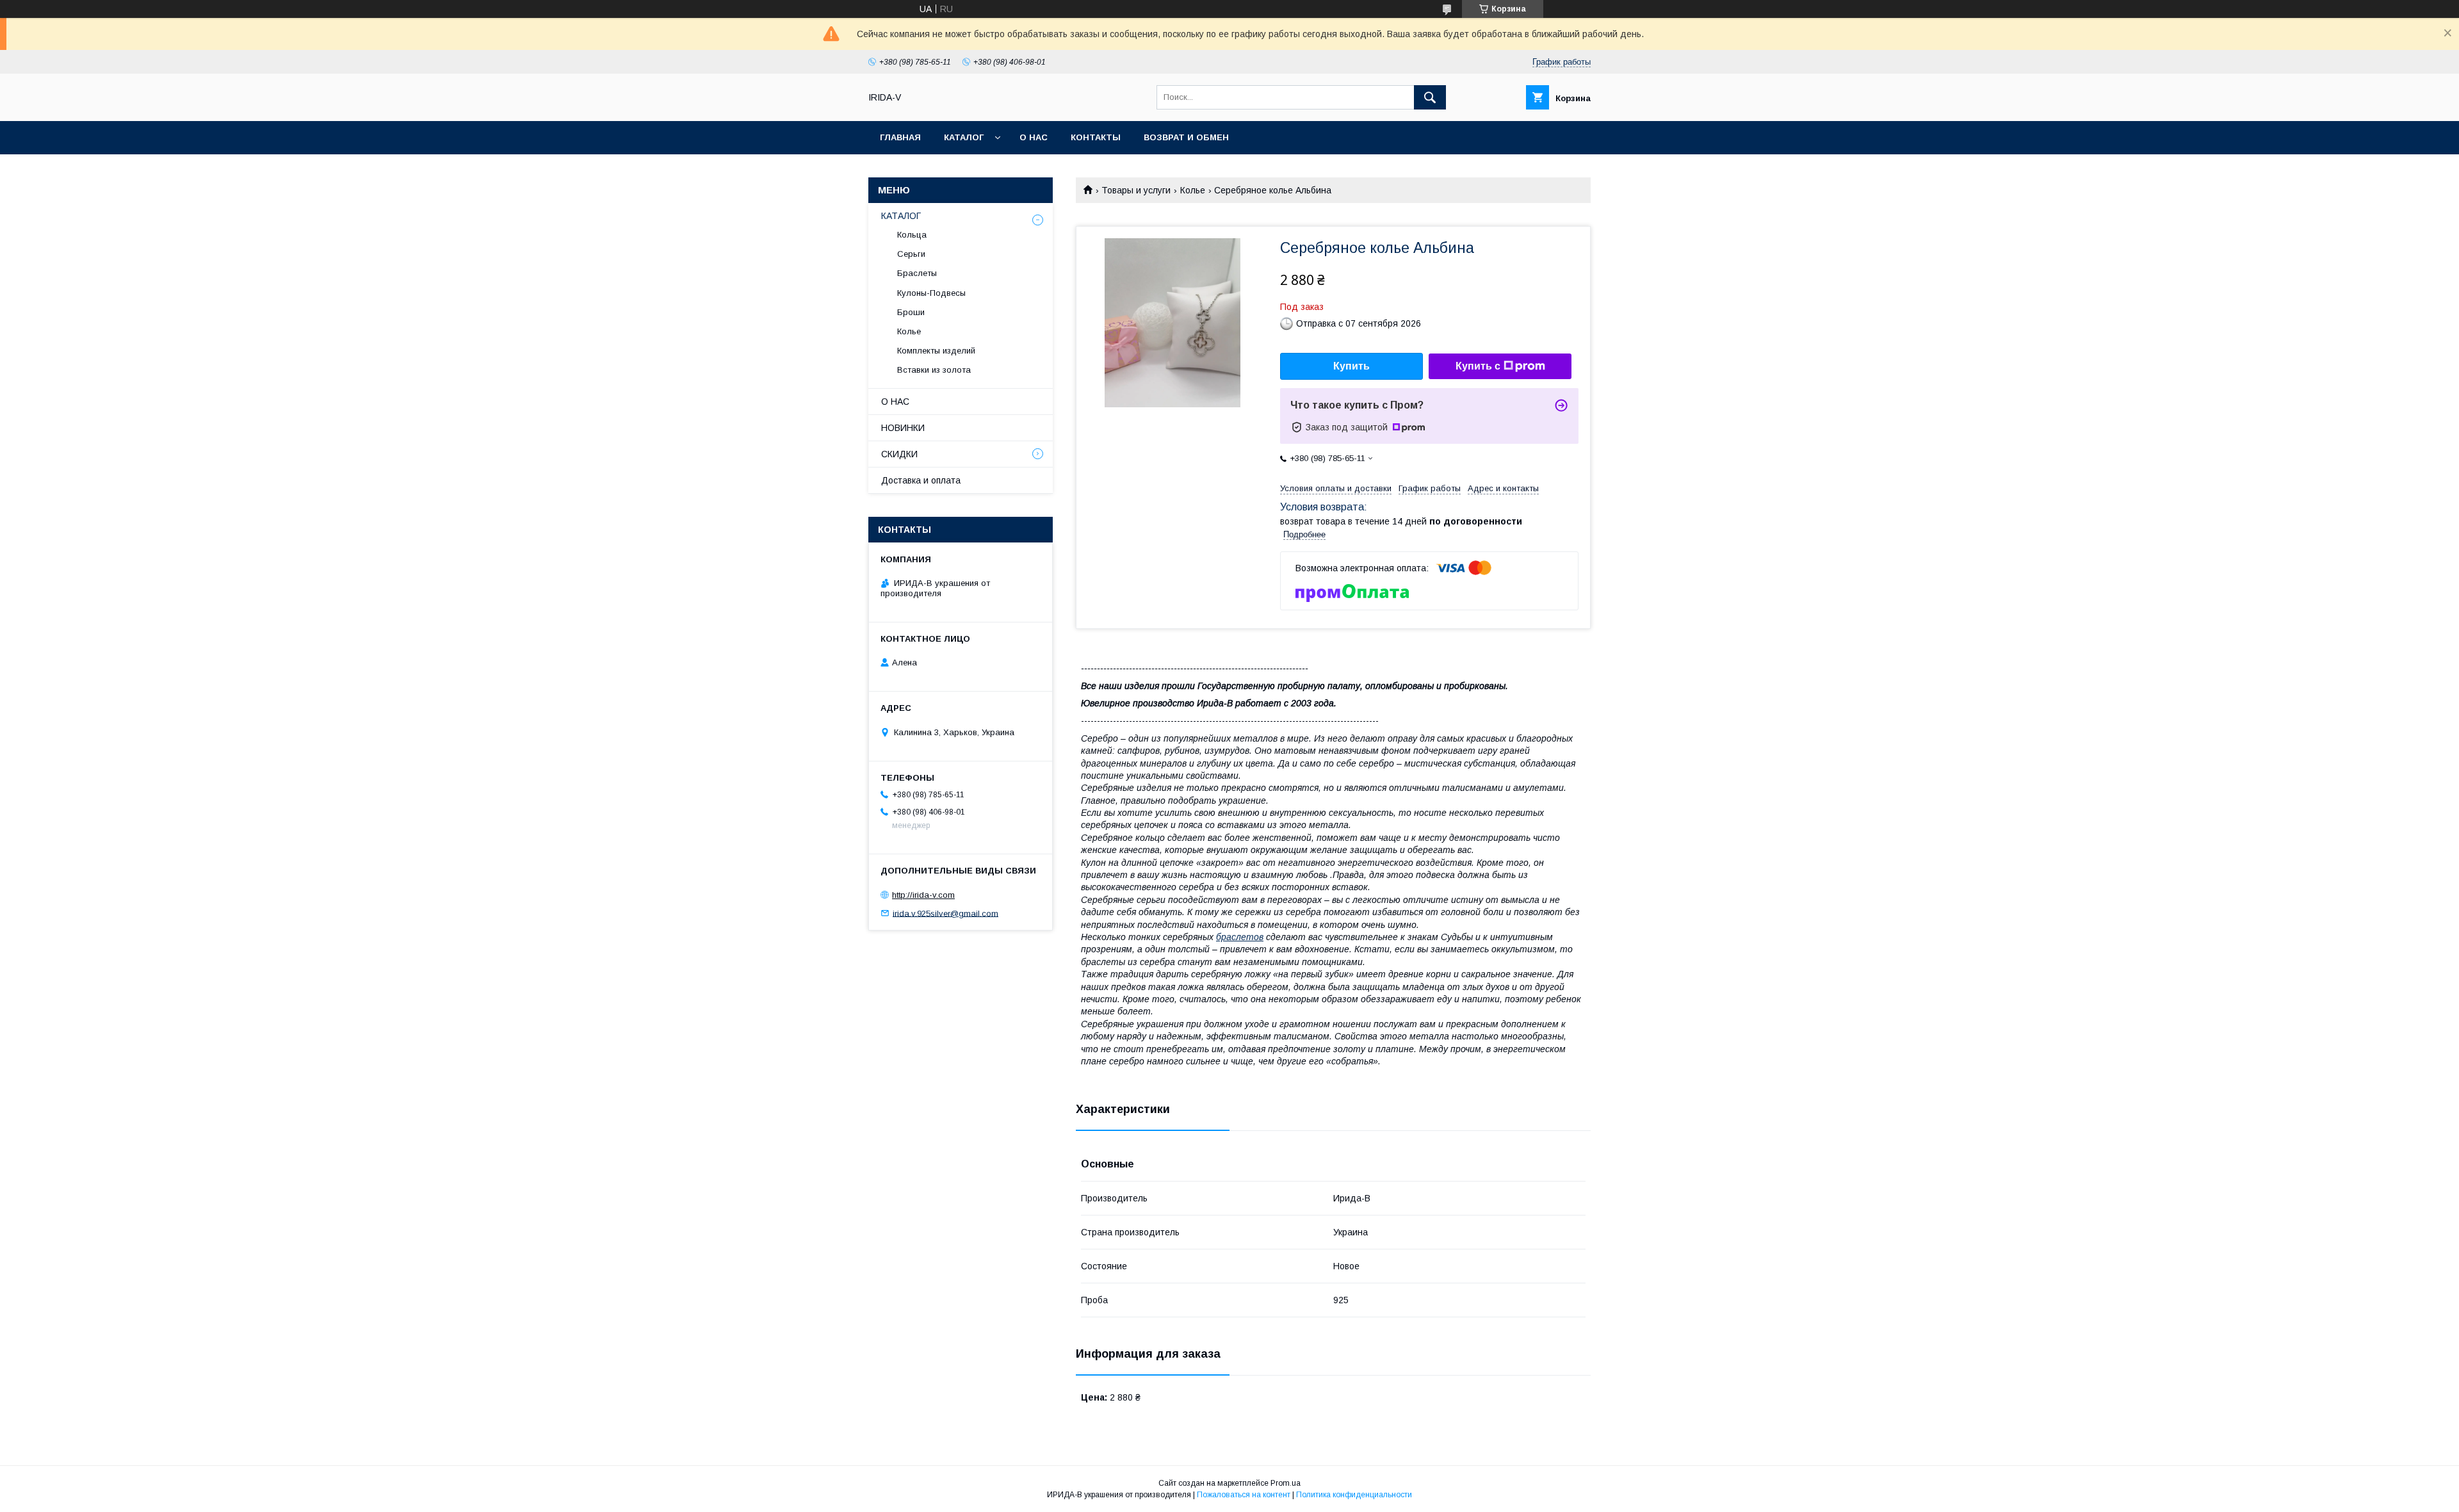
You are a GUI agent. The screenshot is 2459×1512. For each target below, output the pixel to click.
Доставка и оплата (921, 480)
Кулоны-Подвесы (931, 293)
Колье (1193, 190)
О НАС (895, 402)
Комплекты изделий (936, 351)
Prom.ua (1286, 1483)
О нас (1034, 137)
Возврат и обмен (1186, 137)
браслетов (1240, 937)
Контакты (1096, 137)
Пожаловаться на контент (1244, 1495)
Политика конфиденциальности (1354, 1495)
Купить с (1478, 366)
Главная (900, 137)
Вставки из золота (934, 370)
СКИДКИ (899, 454)
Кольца (912, 235)
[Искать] (1430, 97)
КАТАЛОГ (901, 216)
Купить (1351, 366)
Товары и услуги (1136, 190)
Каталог (964, 137)
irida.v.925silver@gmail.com (945, 913)
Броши (911, 312)
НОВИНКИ (903, 428)
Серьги (911, 254)
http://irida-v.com (923, 895)
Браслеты (917, 273)
